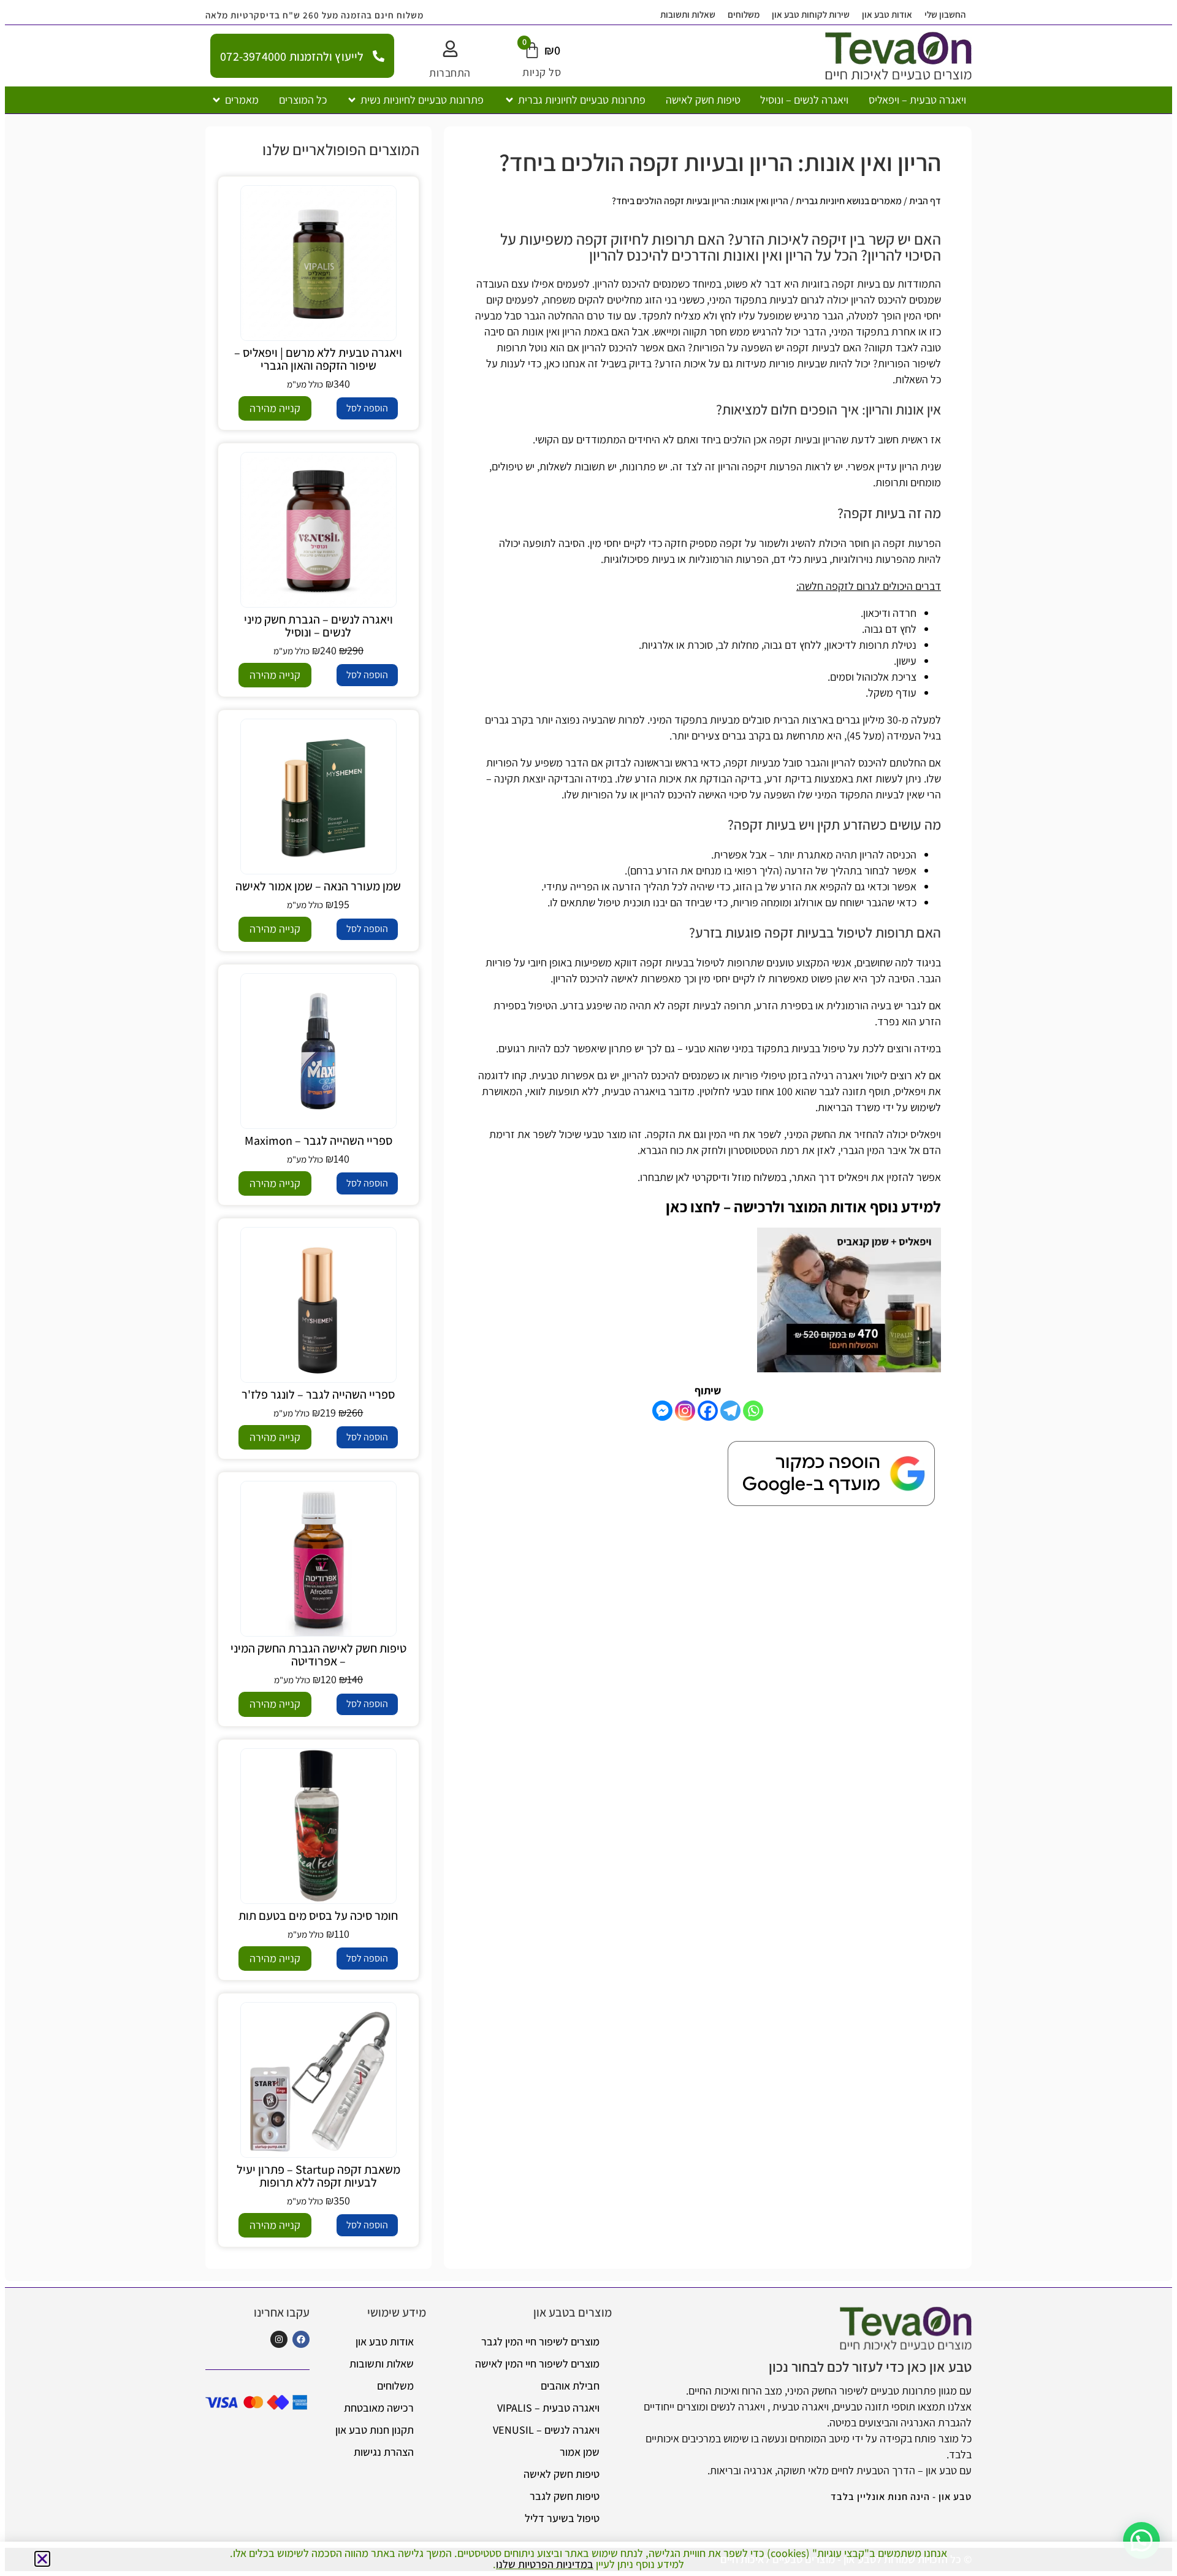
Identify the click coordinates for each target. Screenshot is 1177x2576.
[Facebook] (708, 1411)
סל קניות (542, 72)
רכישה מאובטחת (379, 2408)
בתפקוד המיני (679, 720)
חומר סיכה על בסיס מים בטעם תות (318, 1916)
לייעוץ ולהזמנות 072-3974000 (292, 56)
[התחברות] (450, 49)
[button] (575, 100)
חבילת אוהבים (570, 2386)
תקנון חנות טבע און (375, 2430)
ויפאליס (910, 1091)
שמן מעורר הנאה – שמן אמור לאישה (318, 886)
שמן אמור (580, 2452)
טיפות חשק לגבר (565, 2496)
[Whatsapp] (753, 1411)
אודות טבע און (887, 14)
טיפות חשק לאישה (562, 2474)
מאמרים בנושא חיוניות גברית (849, 201)
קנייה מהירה (275, 408)
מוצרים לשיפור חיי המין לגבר (540, 2341)
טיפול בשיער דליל (562, 2518)
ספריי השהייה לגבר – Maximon (318, 1141)
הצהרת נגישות (384, 2452)
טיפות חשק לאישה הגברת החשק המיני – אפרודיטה (318, 1655)
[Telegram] (730, 1411)
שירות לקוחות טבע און (811, 14)
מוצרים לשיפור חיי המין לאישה (537, 2364)
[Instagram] (685, 1411)
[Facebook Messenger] (662, 1411)
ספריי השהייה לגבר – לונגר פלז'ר (318, 1394)
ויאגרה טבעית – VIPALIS (548, 2408)
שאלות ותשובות (688, 14)
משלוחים (744, 14)
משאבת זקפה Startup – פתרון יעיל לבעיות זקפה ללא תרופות (318, 2176)
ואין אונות (541, 331)
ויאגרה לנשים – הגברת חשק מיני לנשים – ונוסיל (318, 626)
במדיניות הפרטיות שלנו (545, 2564)
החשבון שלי (945, 14)
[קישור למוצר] (318, 263)
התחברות (450, 73)
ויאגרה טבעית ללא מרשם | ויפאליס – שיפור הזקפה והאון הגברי (318, 359)
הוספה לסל (367, 408)
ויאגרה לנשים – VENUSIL (546, 2430)
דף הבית (925, 201)
